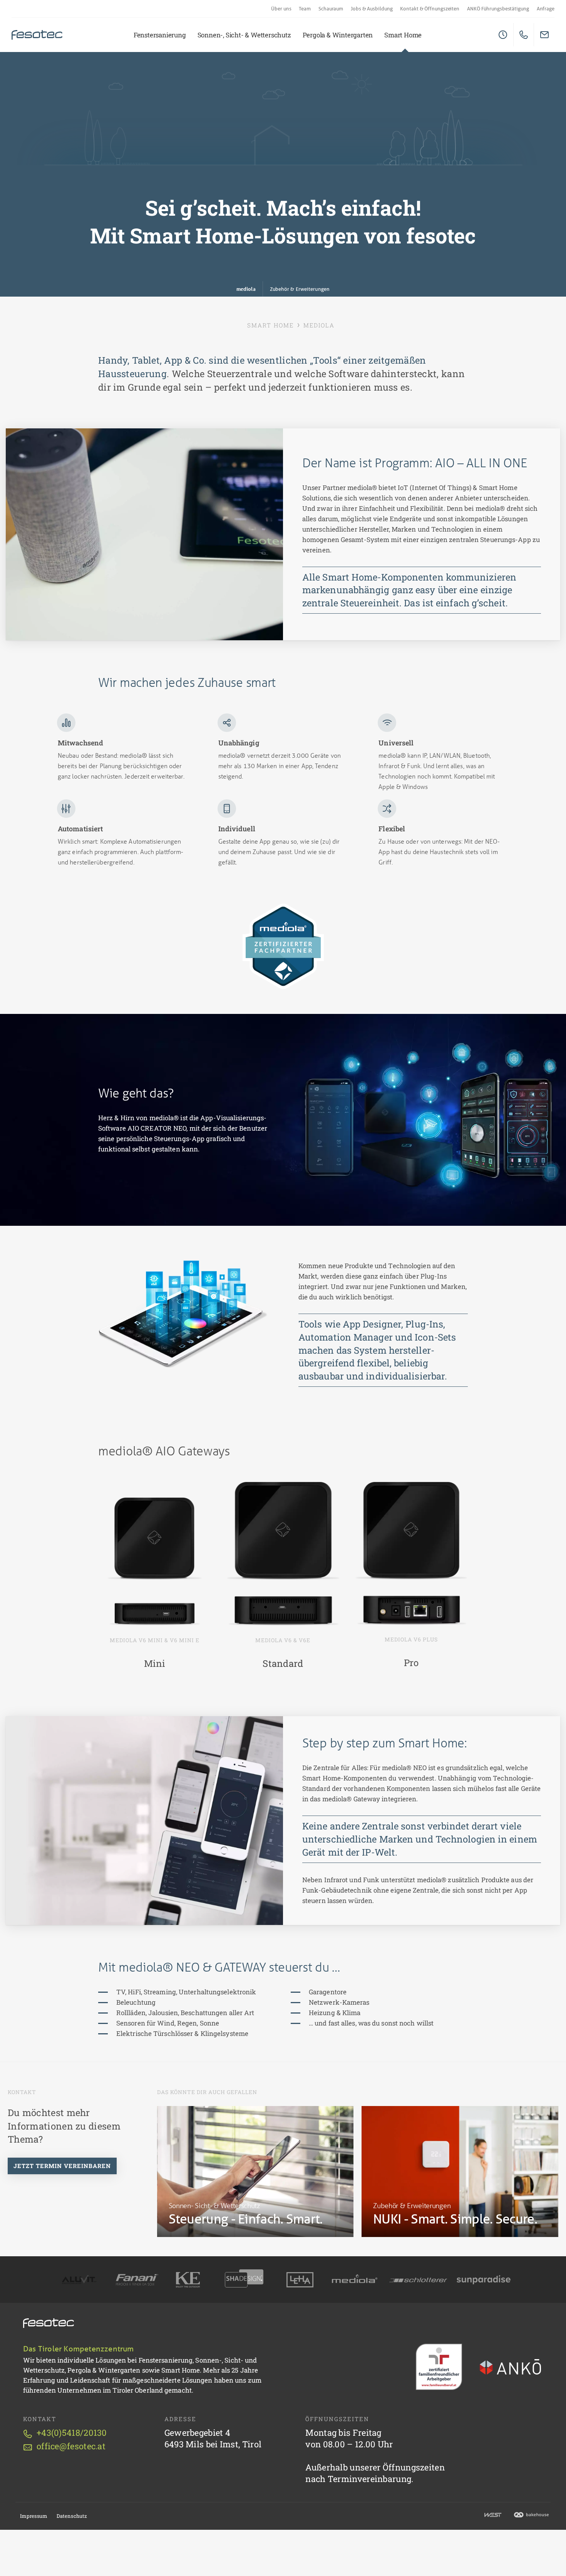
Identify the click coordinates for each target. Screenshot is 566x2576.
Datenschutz (72, 2516)
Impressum (34, 2516)
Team (305, 9)
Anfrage (546, 9)
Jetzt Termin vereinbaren (62, 2166)
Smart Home (403, 35)
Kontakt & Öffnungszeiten (430, 9)
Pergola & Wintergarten (338, 35)
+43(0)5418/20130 (72, 2433)
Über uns (281, 9)
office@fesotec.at (71, 2446)
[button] (183, 1314)
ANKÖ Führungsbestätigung (498, 9)
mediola (246, 289)
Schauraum (331, 9)
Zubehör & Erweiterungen (300, 289)
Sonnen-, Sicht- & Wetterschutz (244, 35)
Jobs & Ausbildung (372, 9)
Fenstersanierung (160, 35)
